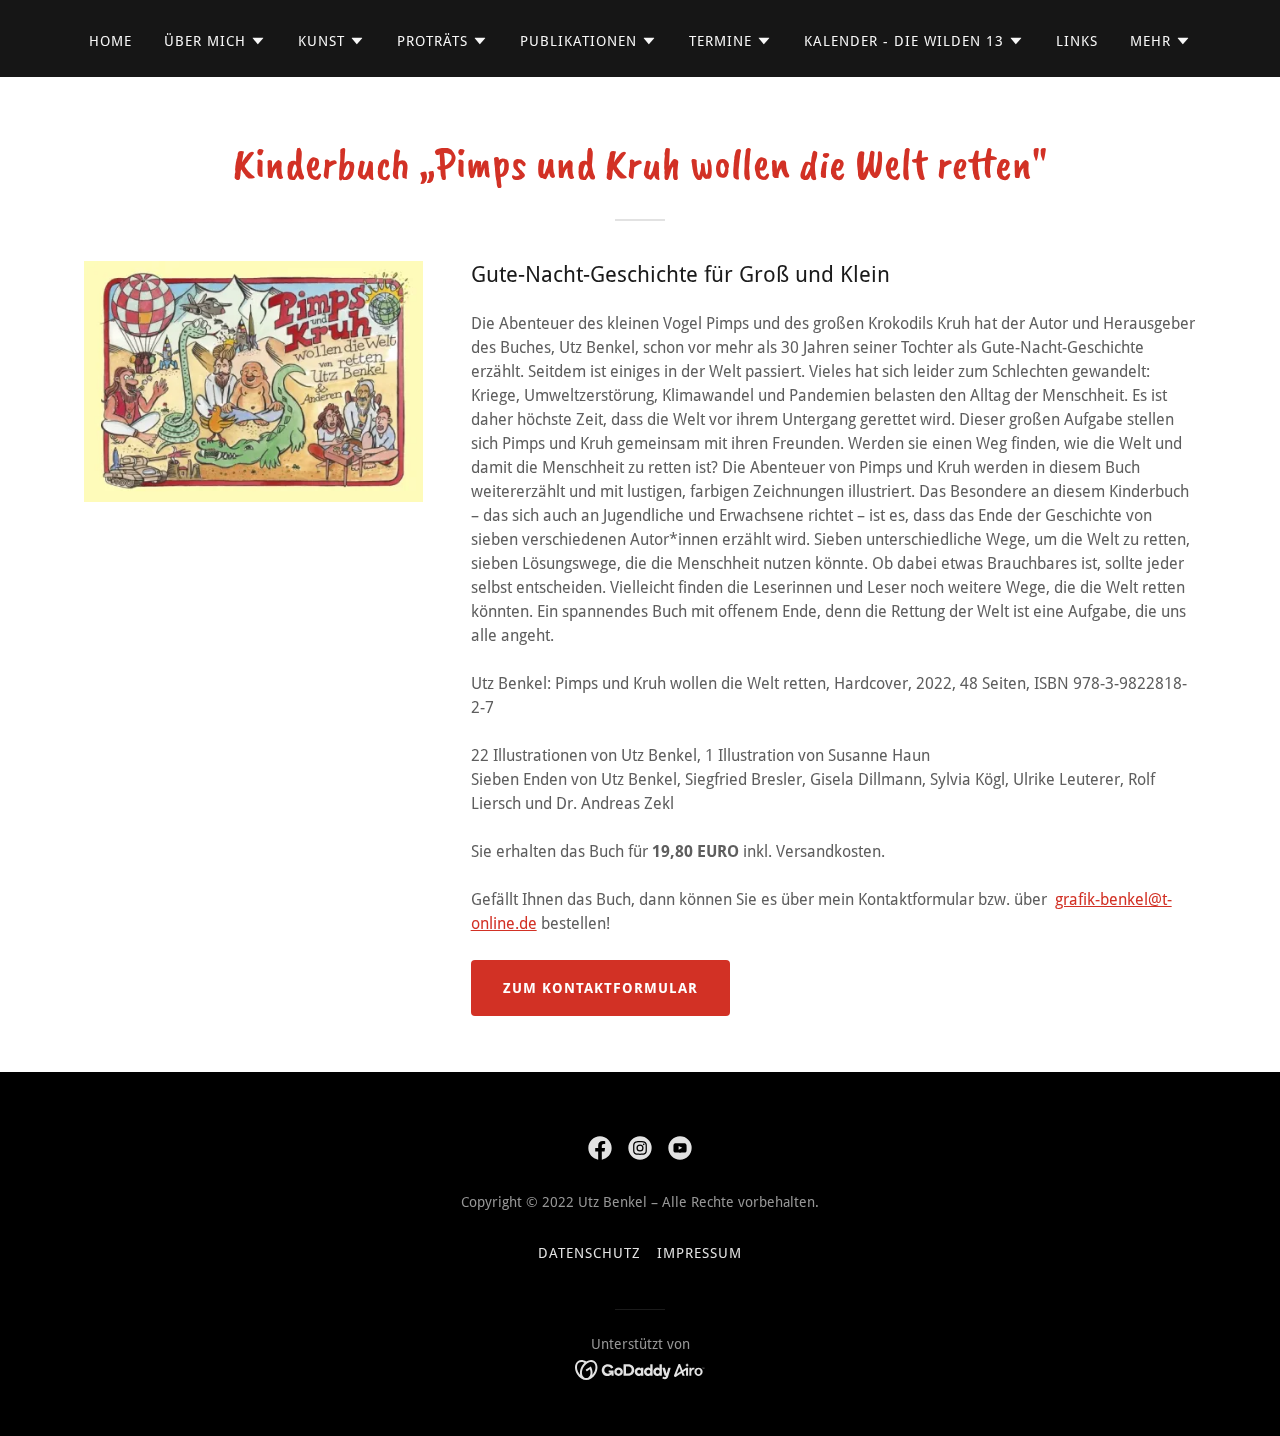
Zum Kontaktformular (600, 988)
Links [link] (1077, 41)
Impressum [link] (699, 1253)
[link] (600, 1148)
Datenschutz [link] (589, 1253)
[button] (215, 41)
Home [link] (110, 41)
